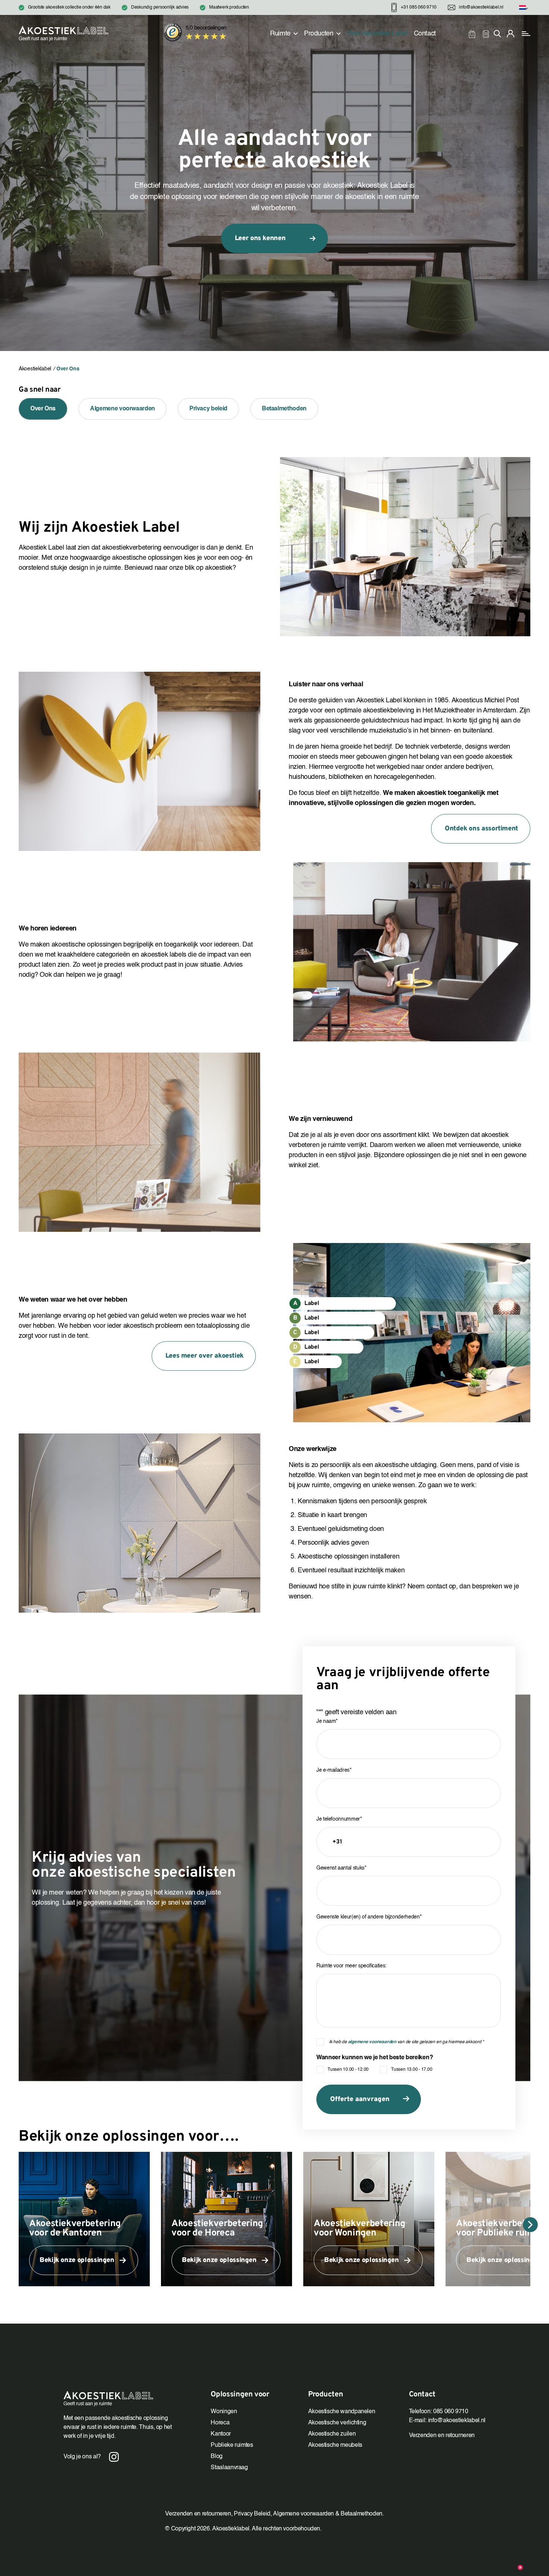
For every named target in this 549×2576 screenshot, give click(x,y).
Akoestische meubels (335, 2445)
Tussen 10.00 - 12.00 (348, 2070)
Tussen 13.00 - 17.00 (412, 2070)
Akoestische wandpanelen (342, 2412)
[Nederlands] (522, 8)
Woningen (224, 2412)
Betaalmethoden (284, 409)
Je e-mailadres (334, 1770)
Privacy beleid (208, 409)
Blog (217, 2457)
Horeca (220, 2423)
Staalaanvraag (229, 2468)
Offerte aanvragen (360, 2099)
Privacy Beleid (252, 2514)
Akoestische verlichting (337, 2423)
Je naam (327, 1721)
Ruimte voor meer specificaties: (351, 1966)
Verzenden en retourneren (442, 2436)
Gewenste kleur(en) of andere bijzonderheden (369, 1917)
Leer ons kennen (260, 238)
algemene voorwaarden (372, 2042)
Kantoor (221, 2434)
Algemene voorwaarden (122, 409)
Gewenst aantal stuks (341, 1868)
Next (530, 2225)
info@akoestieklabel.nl (457, 2421)
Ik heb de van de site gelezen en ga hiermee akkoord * (407, 2042)
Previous (19, 2225)
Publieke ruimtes (232, 2445)
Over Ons (43, 409)
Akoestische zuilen (332, 2434)
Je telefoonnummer (339, 1819)
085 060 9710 (451, 2412)
